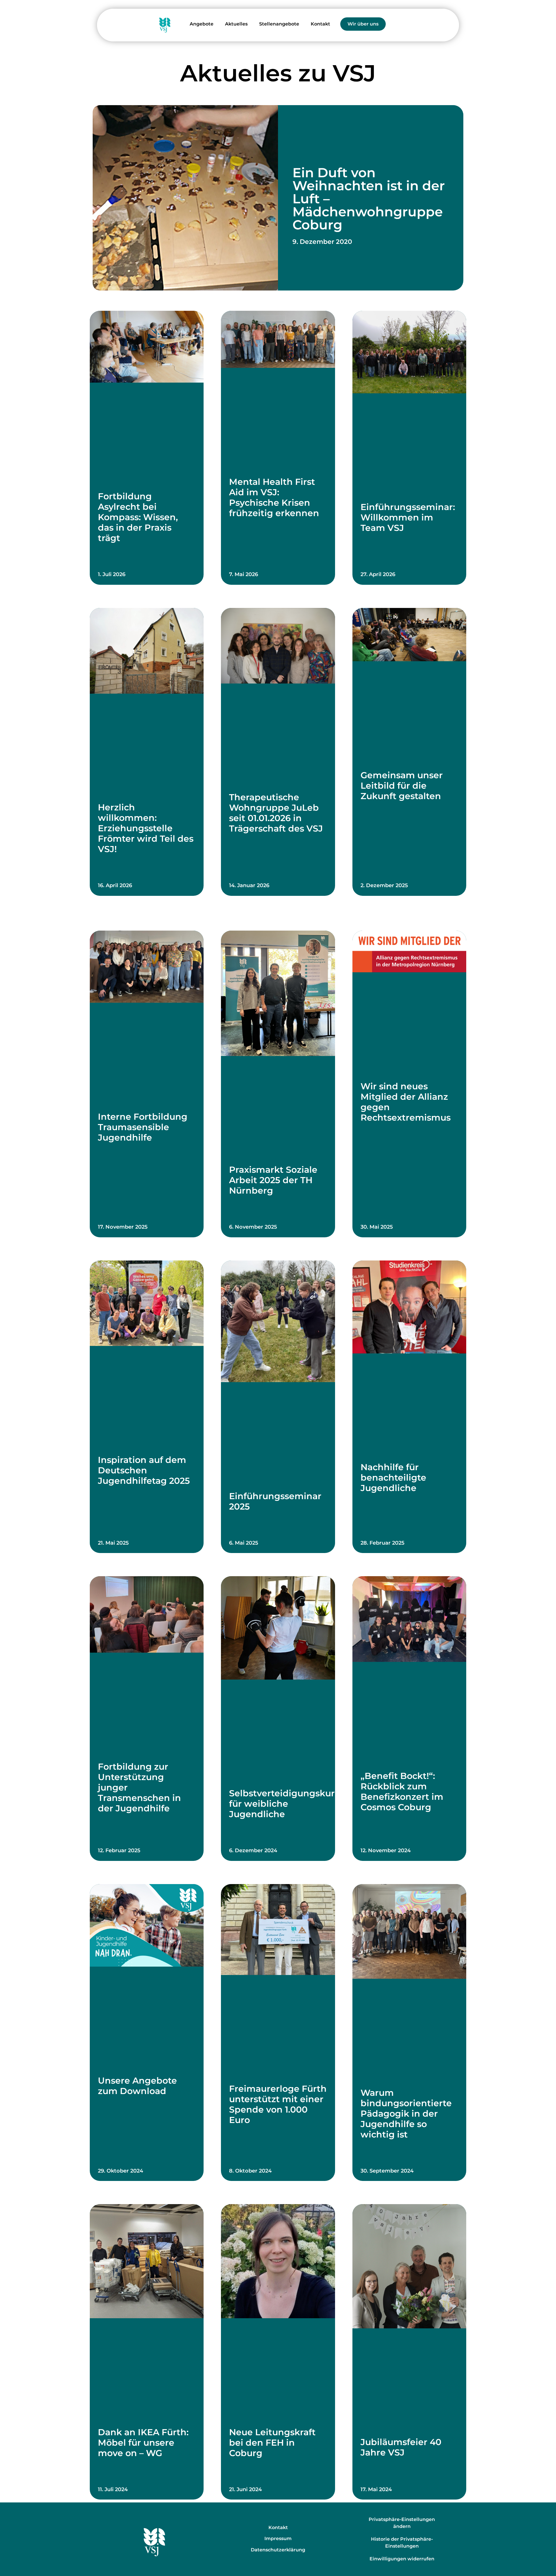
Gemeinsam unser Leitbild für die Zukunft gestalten (402, 786)
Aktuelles (236, 24)
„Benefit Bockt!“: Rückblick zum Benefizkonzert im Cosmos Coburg (402, 1792)
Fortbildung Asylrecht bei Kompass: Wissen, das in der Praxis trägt (138, 517)
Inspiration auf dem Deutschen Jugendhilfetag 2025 (144, 1470)
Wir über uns (363, 24)
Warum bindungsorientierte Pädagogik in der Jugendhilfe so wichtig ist (406, 2114)
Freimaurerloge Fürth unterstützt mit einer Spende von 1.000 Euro (278, 2104)
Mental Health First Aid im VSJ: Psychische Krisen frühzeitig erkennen (274, 497)
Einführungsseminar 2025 (275, 1501)
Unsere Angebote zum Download (137, 2086)
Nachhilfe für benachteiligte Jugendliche (393, 1478)
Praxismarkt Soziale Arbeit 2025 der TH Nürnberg (273, 1180)
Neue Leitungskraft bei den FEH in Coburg (272, 2443)
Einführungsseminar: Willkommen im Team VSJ (408, 517)
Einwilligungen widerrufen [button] (402, 2559)
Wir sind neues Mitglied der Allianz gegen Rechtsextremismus (406, 1102)
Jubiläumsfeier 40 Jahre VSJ (401, 2447)
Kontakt (320, 24)
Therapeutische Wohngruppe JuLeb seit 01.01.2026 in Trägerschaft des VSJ (276, 813)
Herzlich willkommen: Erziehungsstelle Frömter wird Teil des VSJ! (146, 828)
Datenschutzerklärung (278, 2550)
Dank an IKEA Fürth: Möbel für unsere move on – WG (143, 2443)
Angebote (202, 24)
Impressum (278, 2538)
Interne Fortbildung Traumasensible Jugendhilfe (143, 1127)
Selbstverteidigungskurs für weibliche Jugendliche (284, 1804)
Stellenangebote (279, 24)
